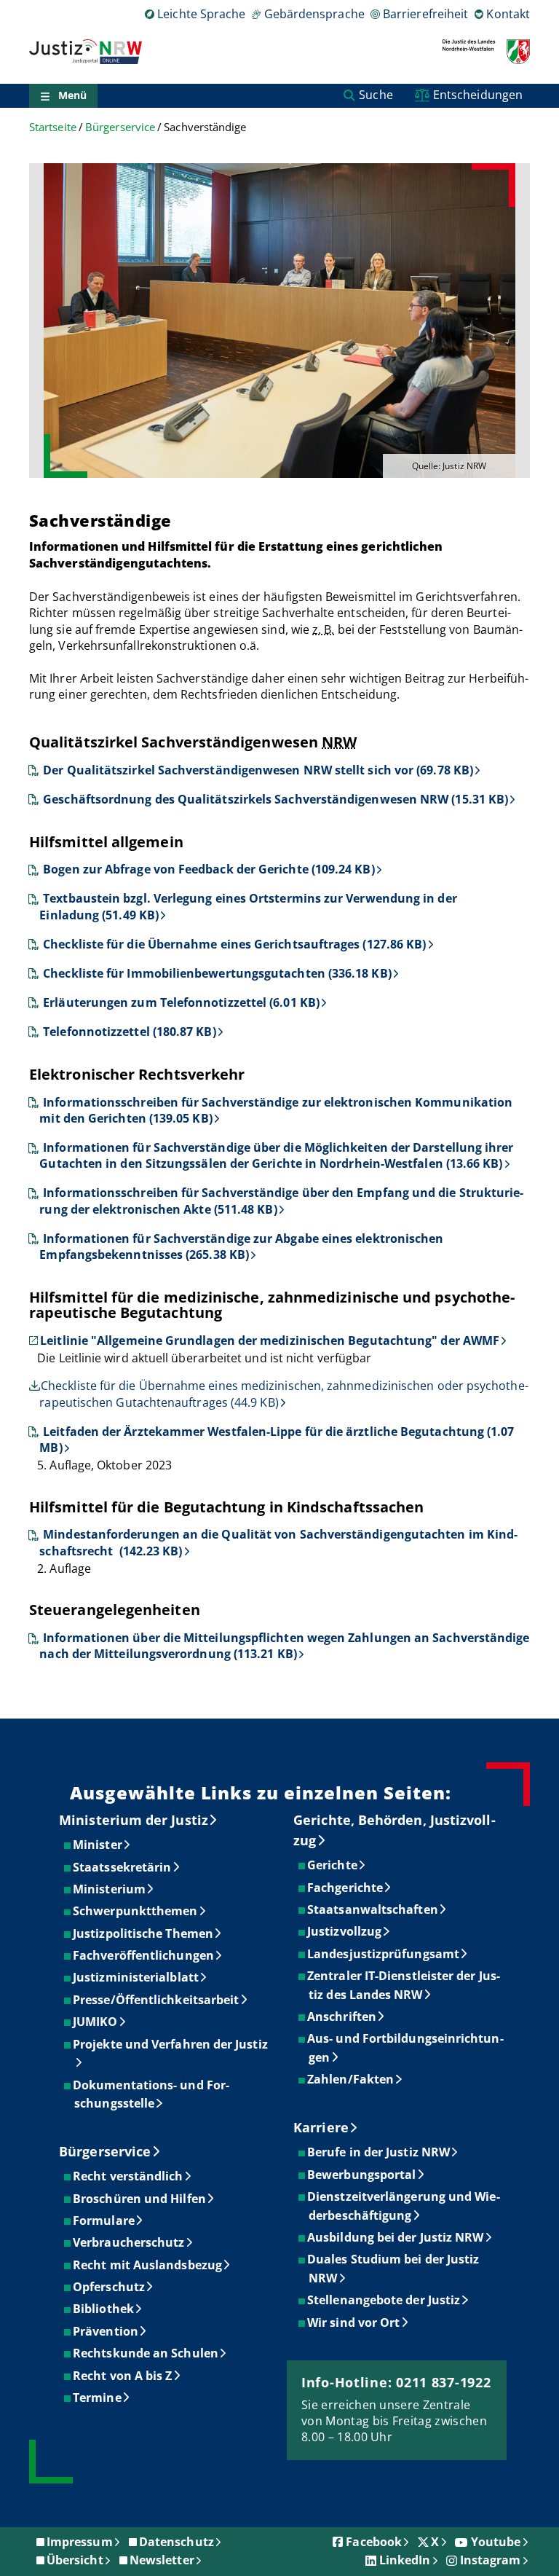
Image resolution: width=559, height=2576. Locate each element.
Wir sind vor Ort (354, 2322)
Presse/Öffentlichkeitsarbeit (156, 2000)
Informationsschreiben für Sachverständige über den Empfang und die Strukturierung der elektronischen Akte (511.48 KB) (281, 1201)
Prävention (106, 2331)
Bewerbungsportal (362, 2175)
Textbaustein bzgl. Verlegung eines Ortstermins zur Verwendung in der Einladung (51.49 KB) (248, 906)
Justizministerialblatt (136, 1977)
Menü (72, 95)
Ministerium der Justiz (134, 1820)
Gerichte (333, 1865)
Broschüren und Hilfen (140, 2199)
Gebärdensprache (314, 14)
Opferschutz (110, 2287)
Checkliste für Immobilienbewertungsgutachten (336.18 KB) (217, 973)
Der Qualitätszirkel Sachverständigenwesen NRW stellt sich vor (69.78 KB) (258, 770)
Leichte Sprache (201, 14)
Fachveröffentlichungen (144, 1955)
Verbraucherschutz (129, 2242)
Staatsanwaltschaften (373, 1909)
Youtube (496, 2542)
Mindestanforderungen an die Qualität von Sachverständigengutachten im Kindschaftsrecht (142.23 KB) (278, 1542)
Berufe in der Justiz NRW (379, 2152)
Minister (98, 1845)
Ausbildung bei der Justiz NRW (396, 2237)
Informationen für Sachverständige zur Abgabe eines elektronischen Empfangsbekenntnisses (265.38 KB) (241, 1246)
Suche (376, 95)
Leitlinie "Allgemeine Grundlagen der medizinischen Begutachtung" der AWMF (270, 1340)
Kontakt (508, 14)
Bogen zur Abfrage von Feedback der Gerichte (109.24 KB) (209, 869)
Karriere (321, 2127)
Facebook (374, 2542)
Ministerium (110, 1889)
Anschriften (342, 2017)
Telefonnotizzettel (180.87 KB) (129, 1032)
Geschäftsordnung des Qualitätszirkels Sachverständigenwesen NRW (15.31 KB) (275, 799)
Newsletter (162, 2560)
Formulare (104, 2220)
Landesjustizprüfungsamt (384, 1954)
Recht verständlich (128, 2176)
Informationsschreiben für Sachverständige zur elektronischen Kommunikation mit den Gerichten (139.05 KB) (276, 1110)
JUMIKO (96, 2022)
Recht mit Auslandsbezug (148, 2265)
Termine (98, 2398)
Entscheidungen (478, 95)
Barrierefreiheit (425, 14)
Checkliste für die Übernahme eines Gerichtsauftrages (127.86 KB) (234, 944)
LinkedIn (405, 2560)
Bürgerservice (120, 127)
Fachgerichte (346, 1888)
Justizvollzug (345, 1931)
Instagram (491, 2560)
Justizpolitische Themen (144, 1933)
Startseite (53, 127)
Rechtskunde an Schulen (146, 2353)
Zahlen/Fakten (351, 2079)
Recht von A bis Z (123, 2376)
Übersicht (75, 2560)
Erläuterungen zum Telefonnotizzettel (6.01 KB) (181, 1002)
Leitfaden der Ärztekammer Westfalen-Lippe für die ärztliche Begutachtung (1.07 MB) (277, 1440)
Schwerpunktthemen (136, 1911)
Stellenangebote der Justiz (384, 2300)
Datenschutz (177, 2542)
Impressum (80, 2542)
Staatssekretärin (123, 1867)
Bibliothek (104, 2309)
